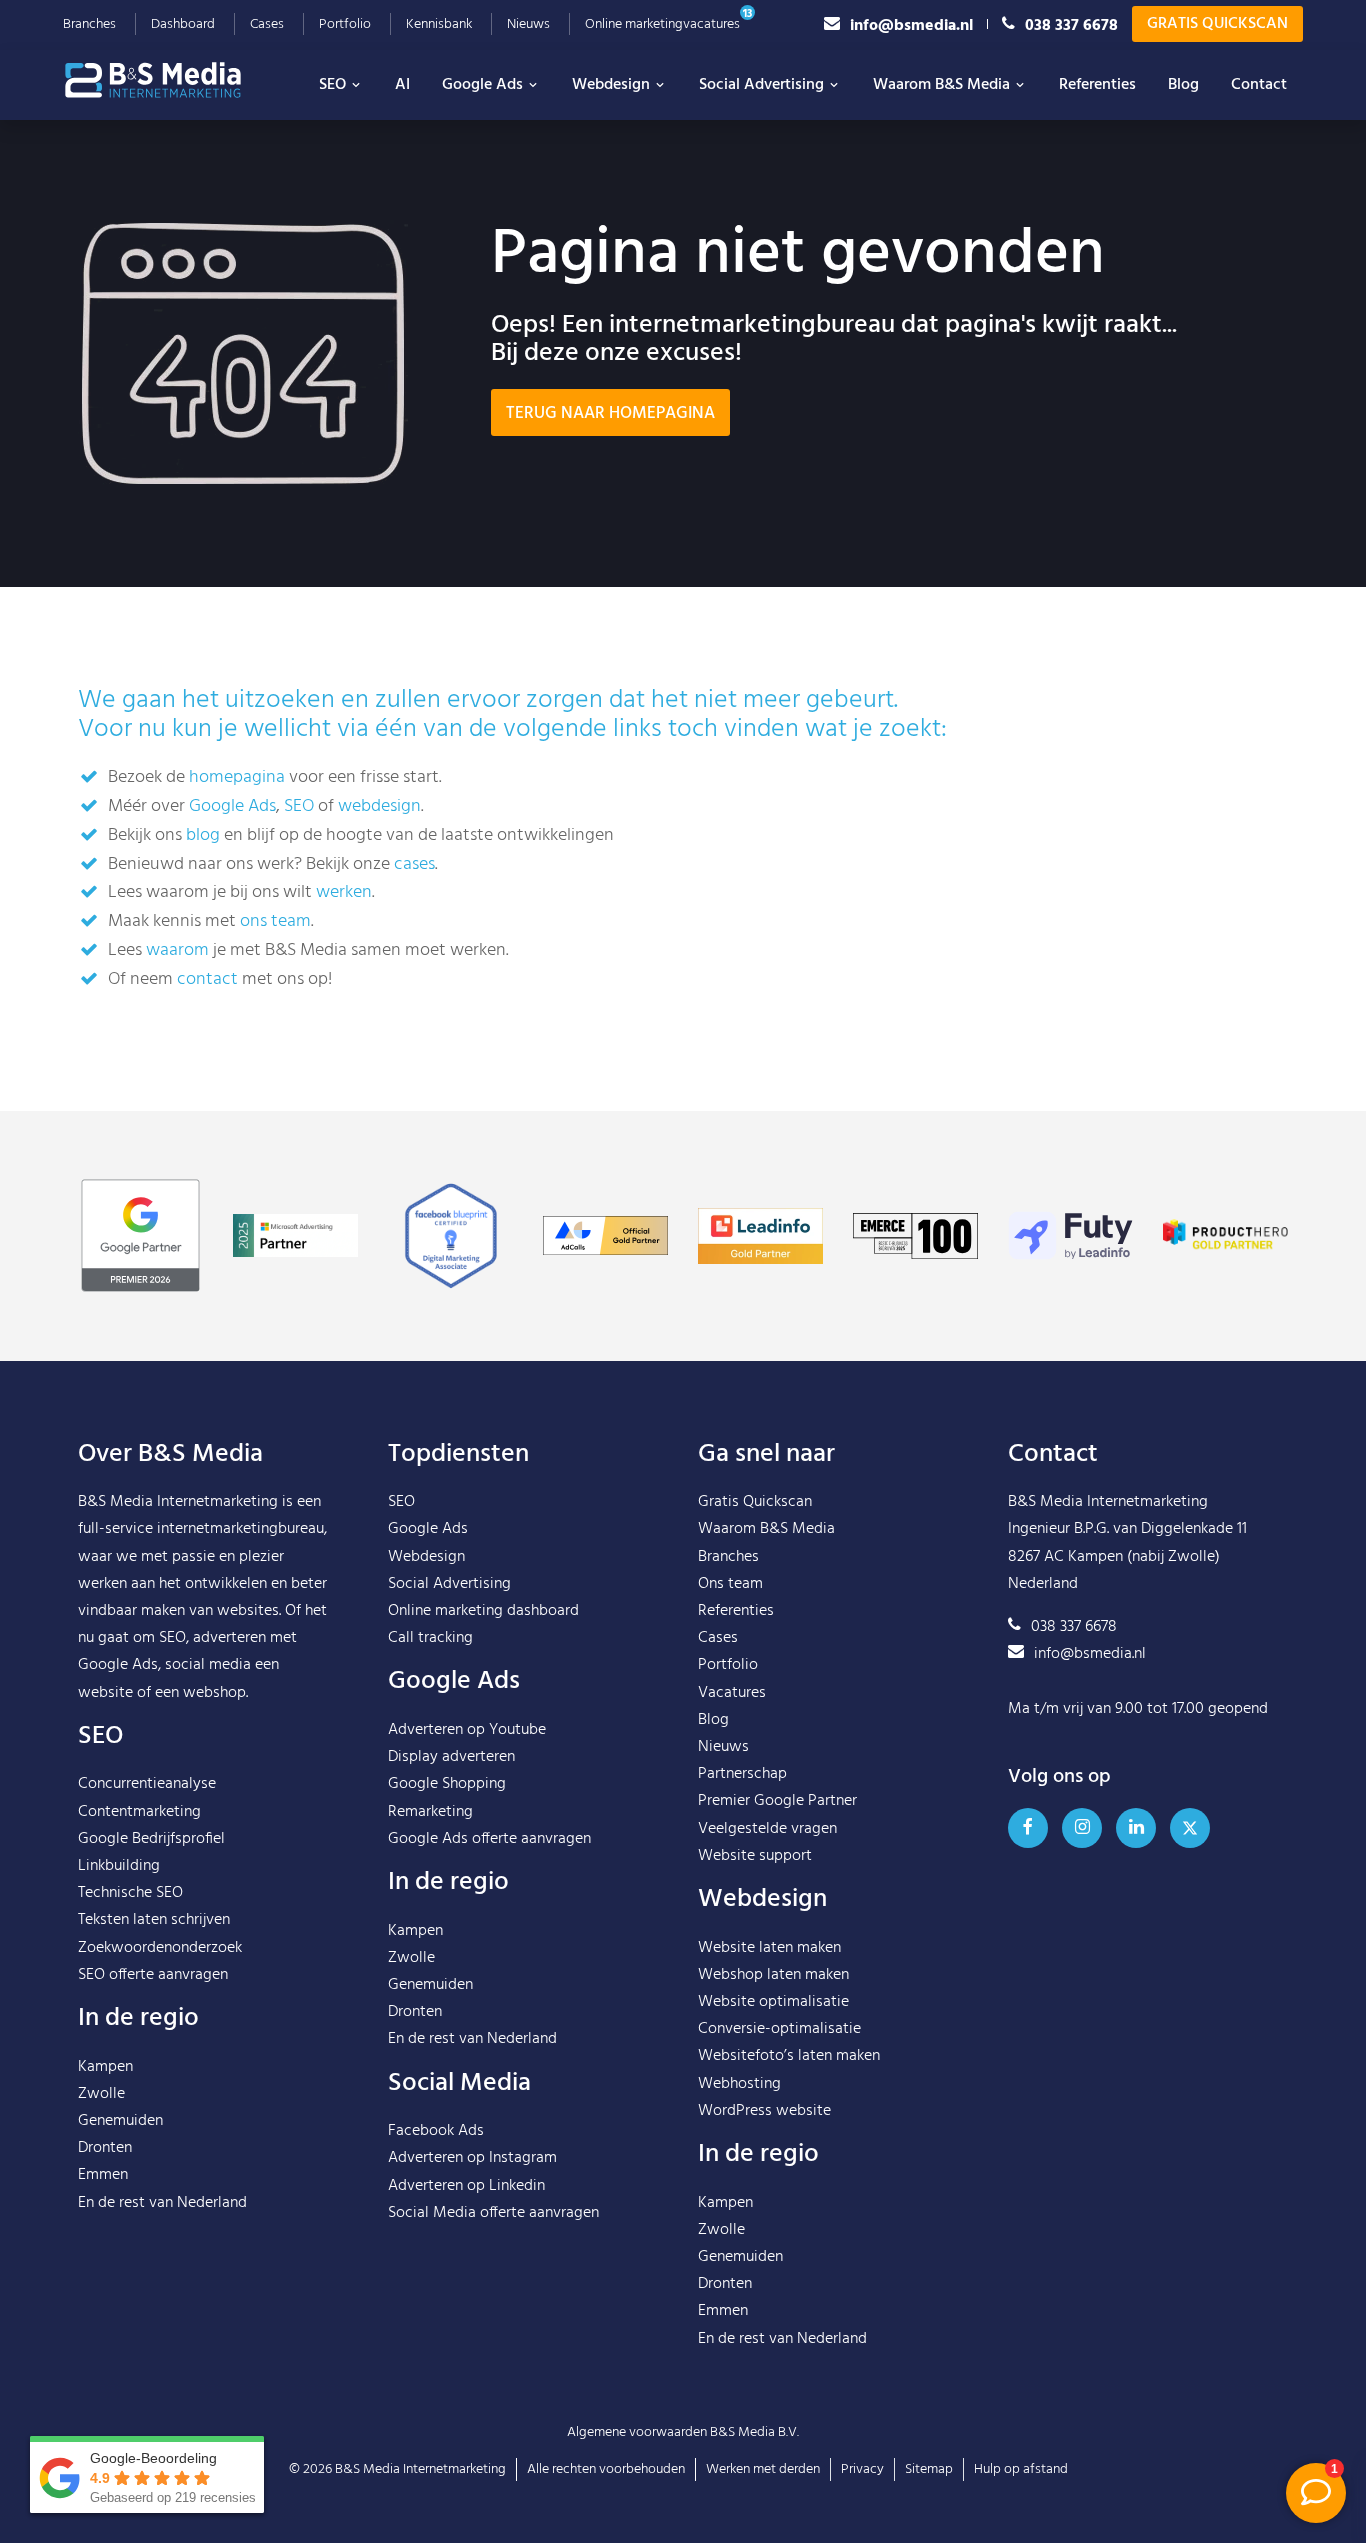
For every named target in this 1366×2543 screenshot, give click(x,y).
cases (414, 864)
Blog (1183, 85)
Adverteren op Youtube (467, 1730)
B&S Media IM (173, 80)
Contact (1259, 85)
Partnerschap (742, 1774)
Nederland (212, 2203)
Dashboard (183, 24)
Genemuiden (120, 2121)
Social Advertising (761, 85)
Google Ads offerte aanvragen (489, 1839)
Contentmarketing (139, 1812)
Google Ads (482, 85)
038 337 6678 (1071, 24)
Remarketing (430, 1812)
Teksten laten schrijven (154, 1920)
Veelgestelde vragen (767, 1829)
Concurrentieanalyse (147, 1784)
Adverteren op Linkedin (466, 2186)
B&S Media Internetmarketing (178, 1502)
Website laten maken (769, 1948)
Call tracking (430, 1638)
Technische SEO (130, 1893)
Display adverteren (451, 1757)
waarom (177, 950)
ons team (275, 921)
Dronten (105, 2148)
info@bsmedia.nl (911, 24)
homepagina (237, 777)
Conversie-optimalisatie (779, 2029)
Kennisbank (439, 24)
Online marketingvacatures (662, 24)
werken (344, 892)
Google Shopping (447, 1784)
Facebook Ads (436, 2131)
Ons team (730, 1584)
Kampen (105, 2067)
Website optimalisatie (773, 2002)
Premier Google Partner (777, 1801)
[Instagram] (1082, 1828)
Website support (755, 1856)
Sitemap (929, 2469)
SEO (332, 85)
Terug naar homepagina (610, 413)
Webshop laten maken (773, 1975)
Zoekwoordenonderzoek (160, 1948)
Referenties (1097, 85)
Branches (89, 24)
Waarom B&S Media (941, 85)
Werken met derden (763, 2469)
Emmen (103, 2175)
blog (203, 835)
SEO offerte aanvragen (153, 1975)
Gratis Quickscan (1217, 24)
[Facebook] (1028, 1828)
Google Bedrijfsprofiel (151, 1839)
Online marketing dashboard (483, 1611)
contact (207, 979)
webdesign (379, 806)
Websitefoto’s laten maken (789, 2056)
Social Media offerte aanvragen (493, 2213)
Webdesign (611, 85)
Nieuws (528, 24)
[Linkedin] (1136, 1828)
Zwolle (101, 2094)
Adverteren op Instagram (472, 2158)
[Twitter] (1190, 1828)
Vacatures (732, 1693)
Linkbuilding (119, 1866)
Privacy (862, 2469)
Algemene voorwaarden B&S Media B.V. (683, 2432)
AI (402, 85)
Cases (267, 24)
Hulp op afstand (1021, 2469)
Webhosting (739, 2084)
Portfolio (345, 24)
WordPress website (764, 2111)
